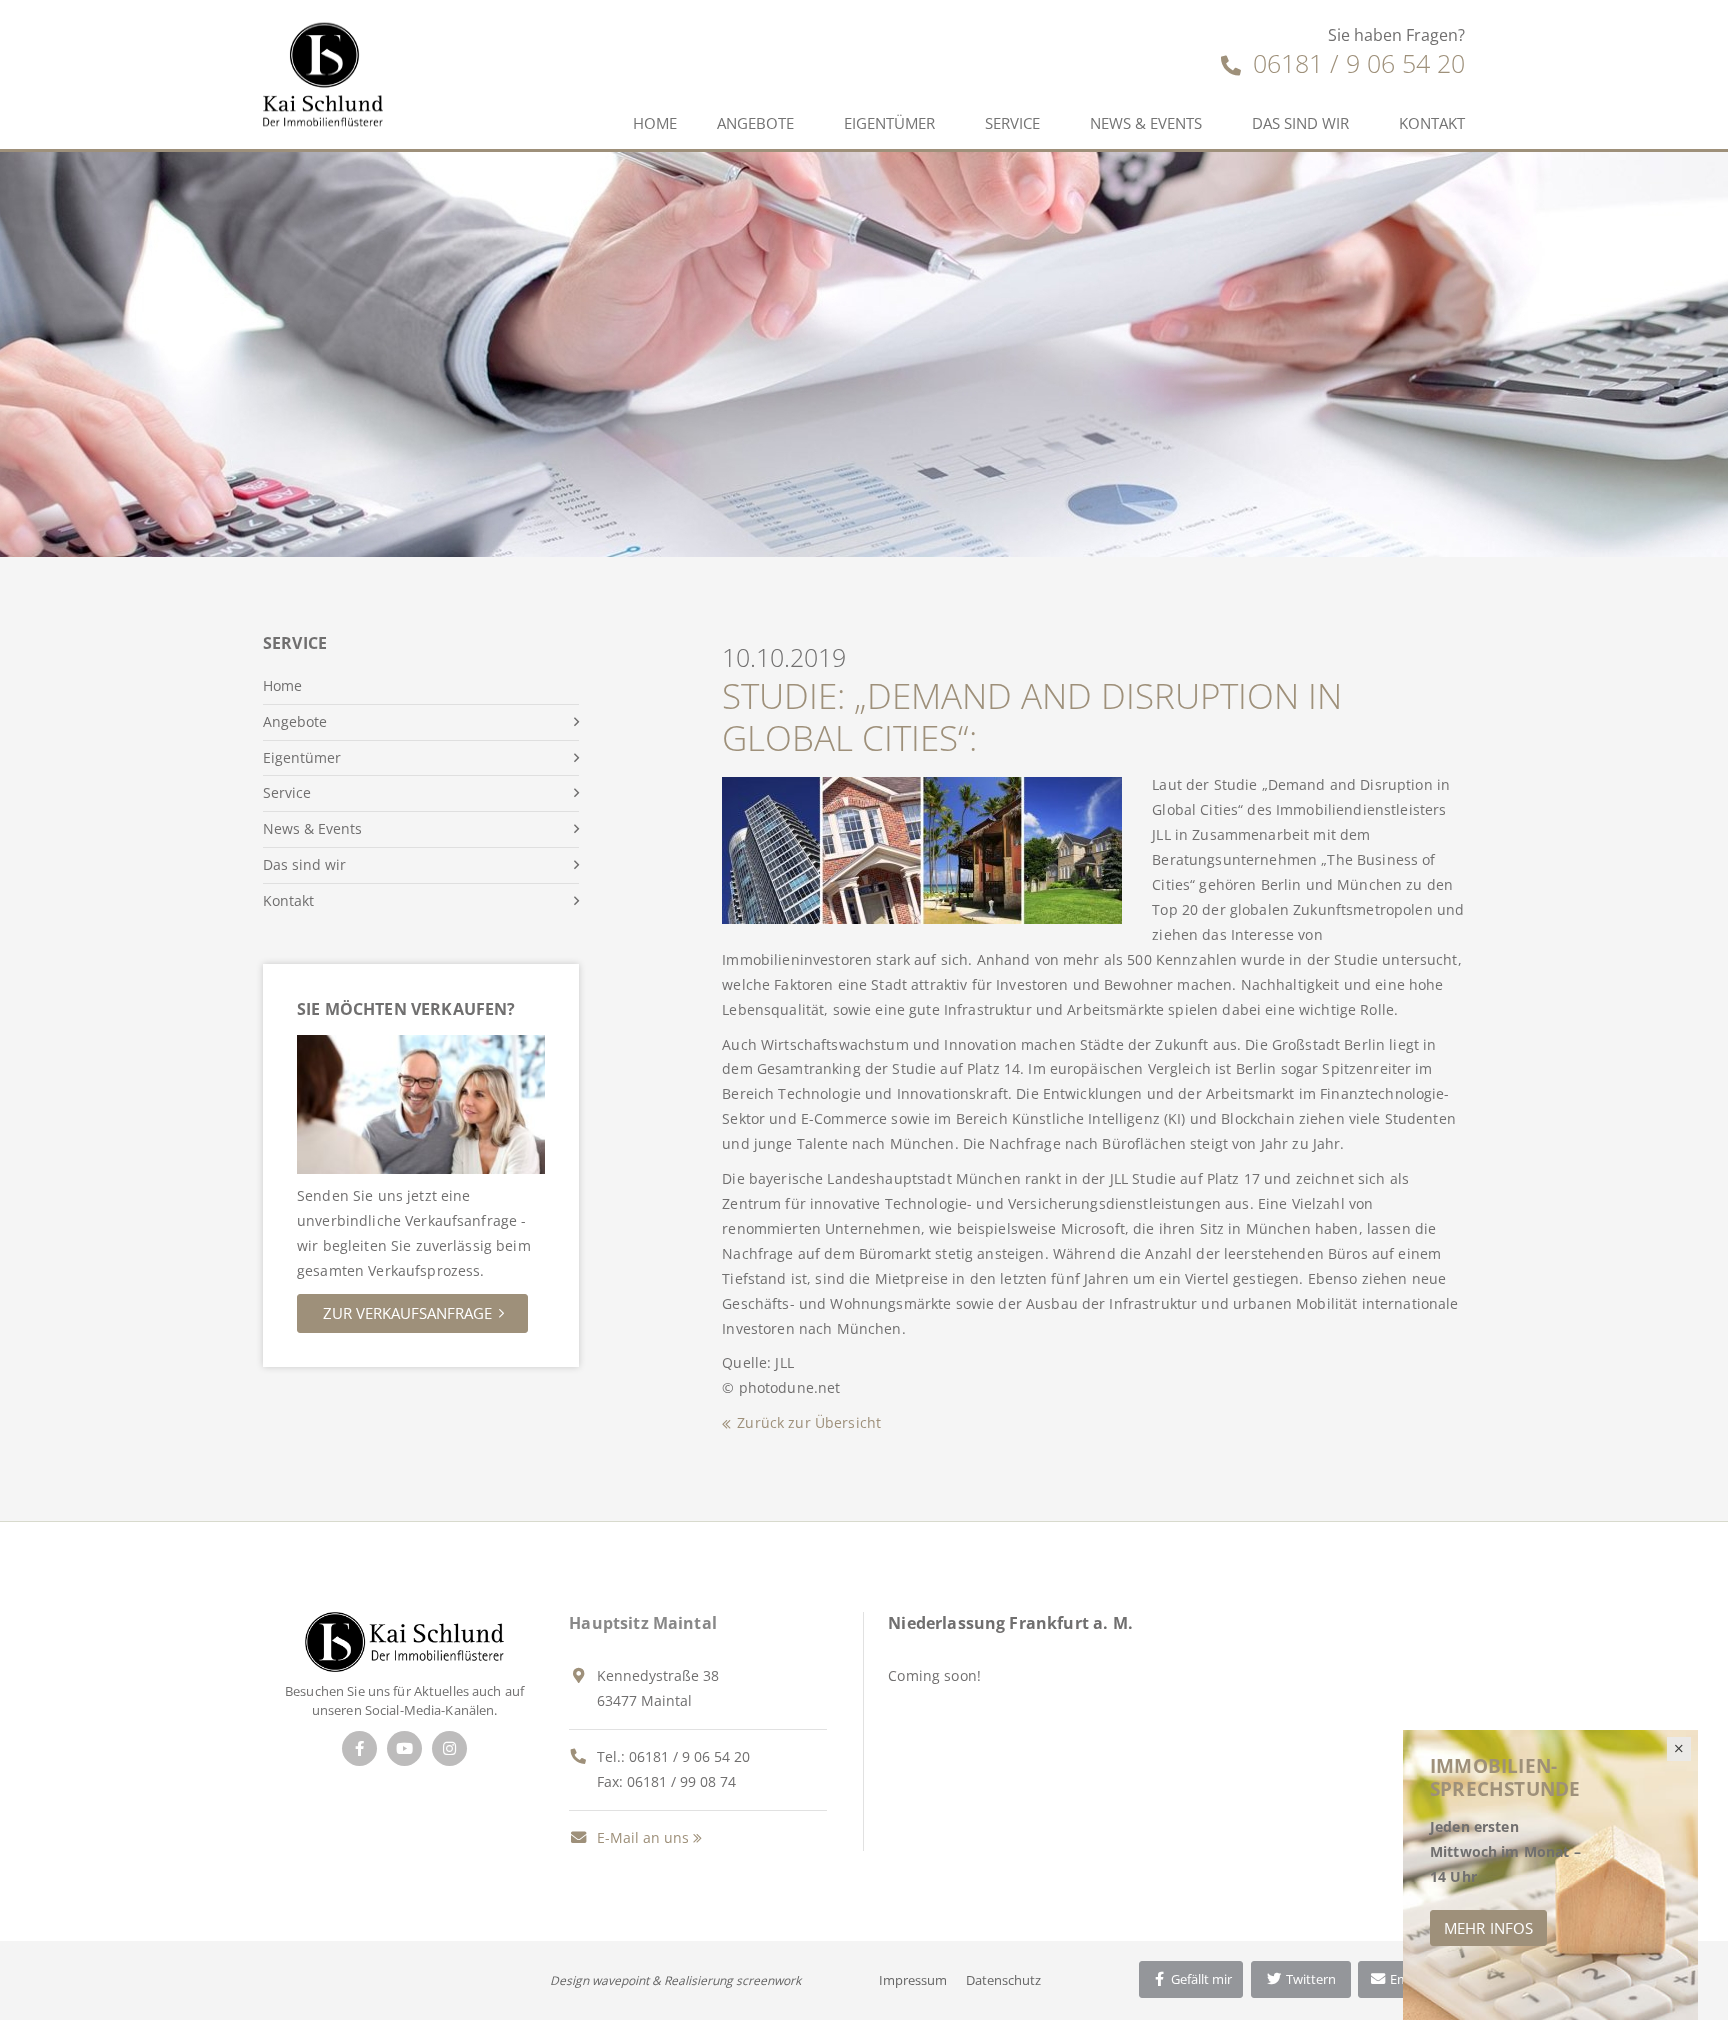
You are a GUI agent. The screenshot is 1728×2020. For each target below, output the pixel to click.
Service (1012, 123)
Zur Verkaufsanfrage (407, 1313)
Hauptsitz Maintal (643, 1623)
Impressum (913, 1980)
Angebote (755, 123)
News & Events (1146, 123)
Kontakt (1432, 123)
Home (655, 123)
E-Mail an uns (641, 1837)
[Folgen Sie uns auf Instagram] (449, 1748)
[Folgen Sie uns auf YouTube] (404, 1748)
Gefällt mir (1200, 1979)
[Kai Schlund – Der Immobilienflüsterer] (404, 1640)
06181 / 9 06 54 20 (1355, 63)
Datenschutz (1003, 1980)
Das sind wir (1300, 123)
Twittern (1309, 1979)
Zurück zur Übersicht (809, 1422)
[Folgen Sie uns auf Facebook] (359, 1748)
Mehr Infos (1488, 1928)
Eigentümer (889, 123)
